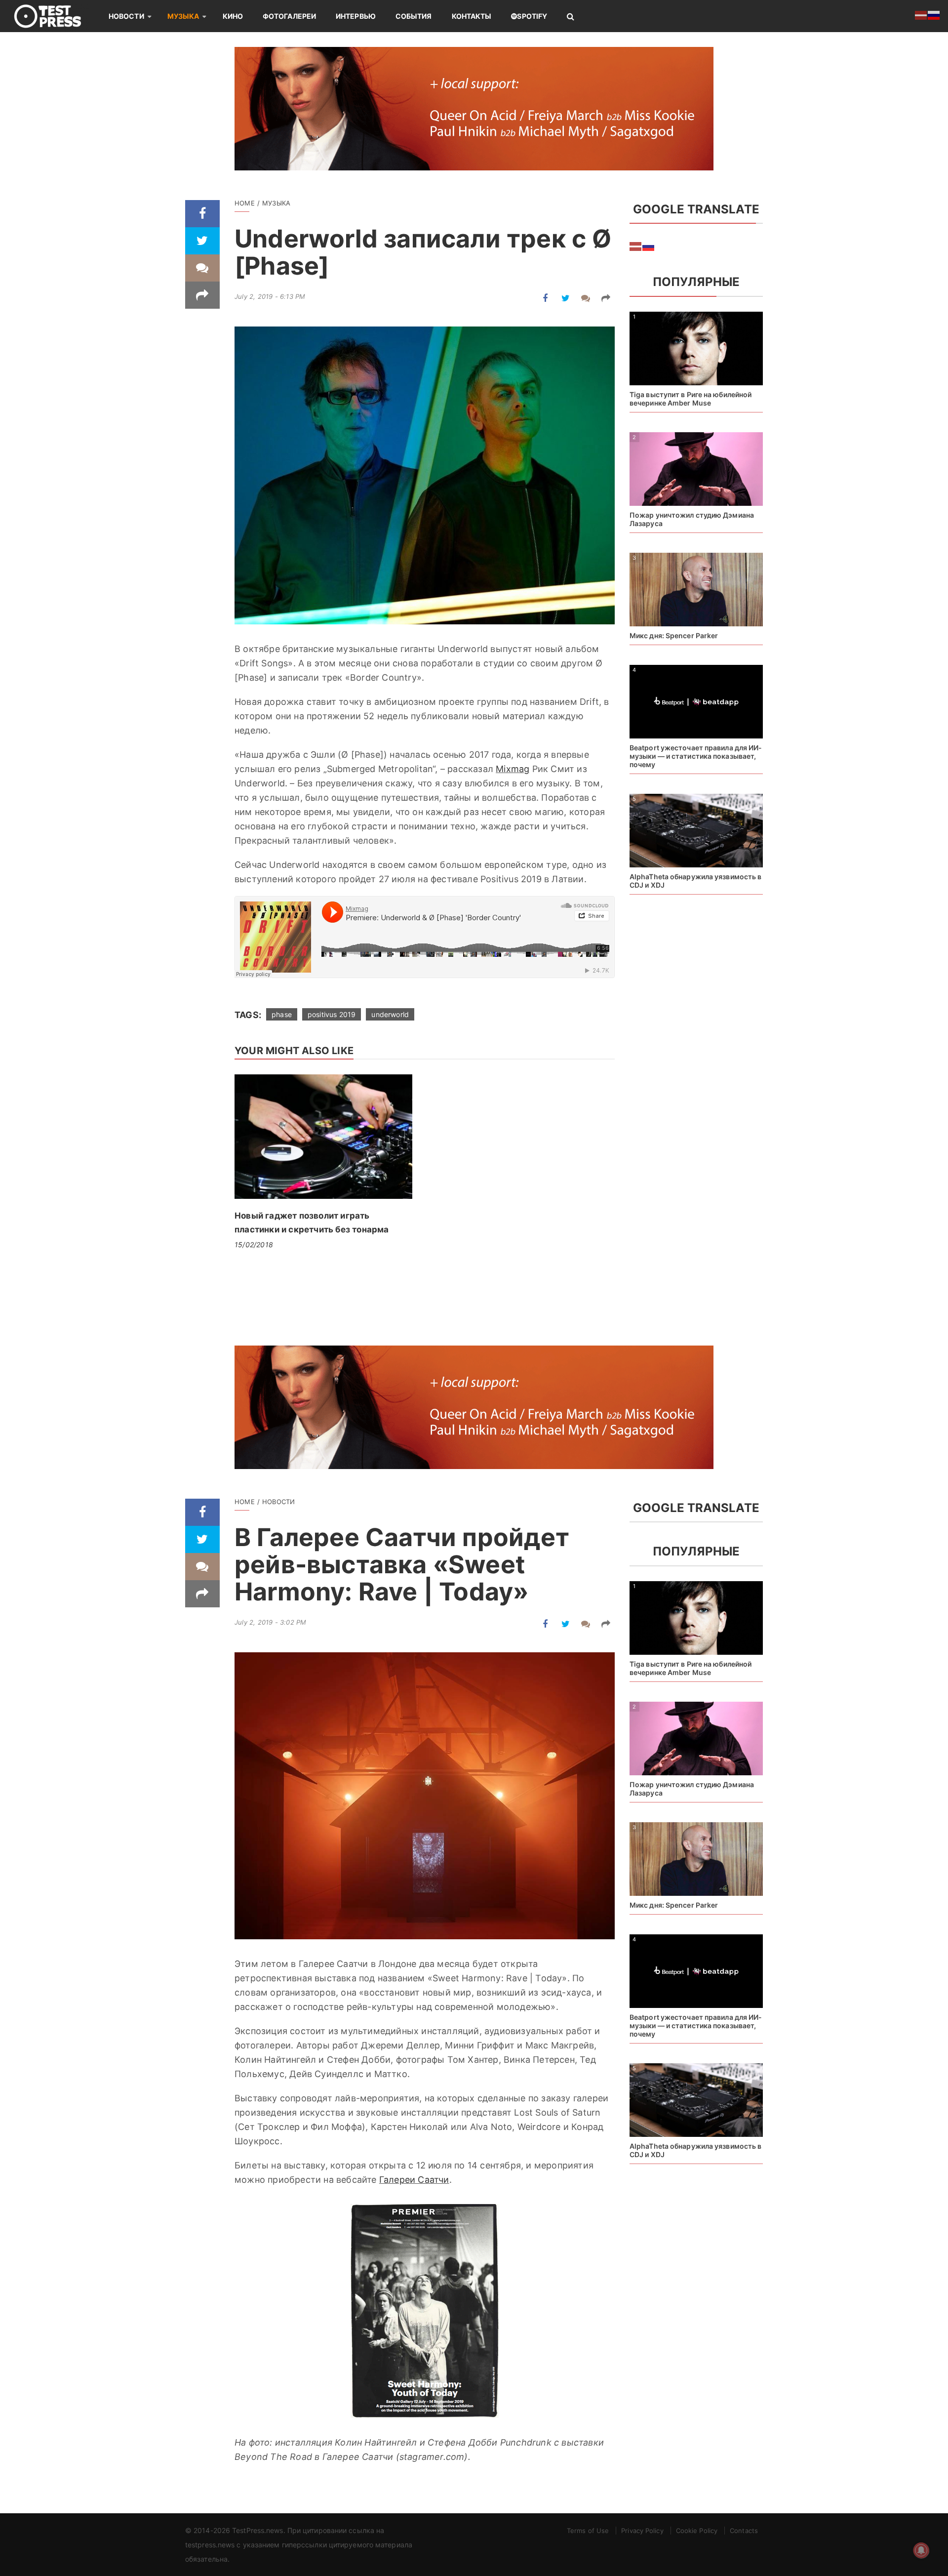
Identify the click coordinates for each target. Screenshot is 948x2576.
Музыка (183, 16)
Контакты (472, 16)
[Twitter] (202, 241)
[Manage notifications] (921, 2550)
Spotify (532, 16)
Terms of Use (588, 2531)
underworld (390, 1014)
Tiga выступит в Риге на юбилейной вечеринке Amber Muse (691, 399)
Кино (233, 16)
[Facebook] (202, 214)
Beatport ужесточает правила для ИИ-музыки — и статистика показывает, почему (696, 756)
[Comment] (202, 268)
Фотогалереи (289, 16)
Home (245, 203)
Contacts (744, 2531)
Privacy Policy (642, 2531)
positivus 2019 (332, 1014)
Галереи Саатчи (414, 2180)
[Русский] (649, 245)
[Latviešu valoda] (636, 245)
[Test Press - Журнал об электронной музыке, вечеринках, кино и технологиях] (54, 16)
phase (282, 1014)
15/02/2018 (254, 1245)
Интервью (356, 16)
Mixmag (513, 769)
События (414, 16)
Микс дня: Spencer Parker (674, 635)
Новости (126, 16)
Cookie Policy (697, 2531)
